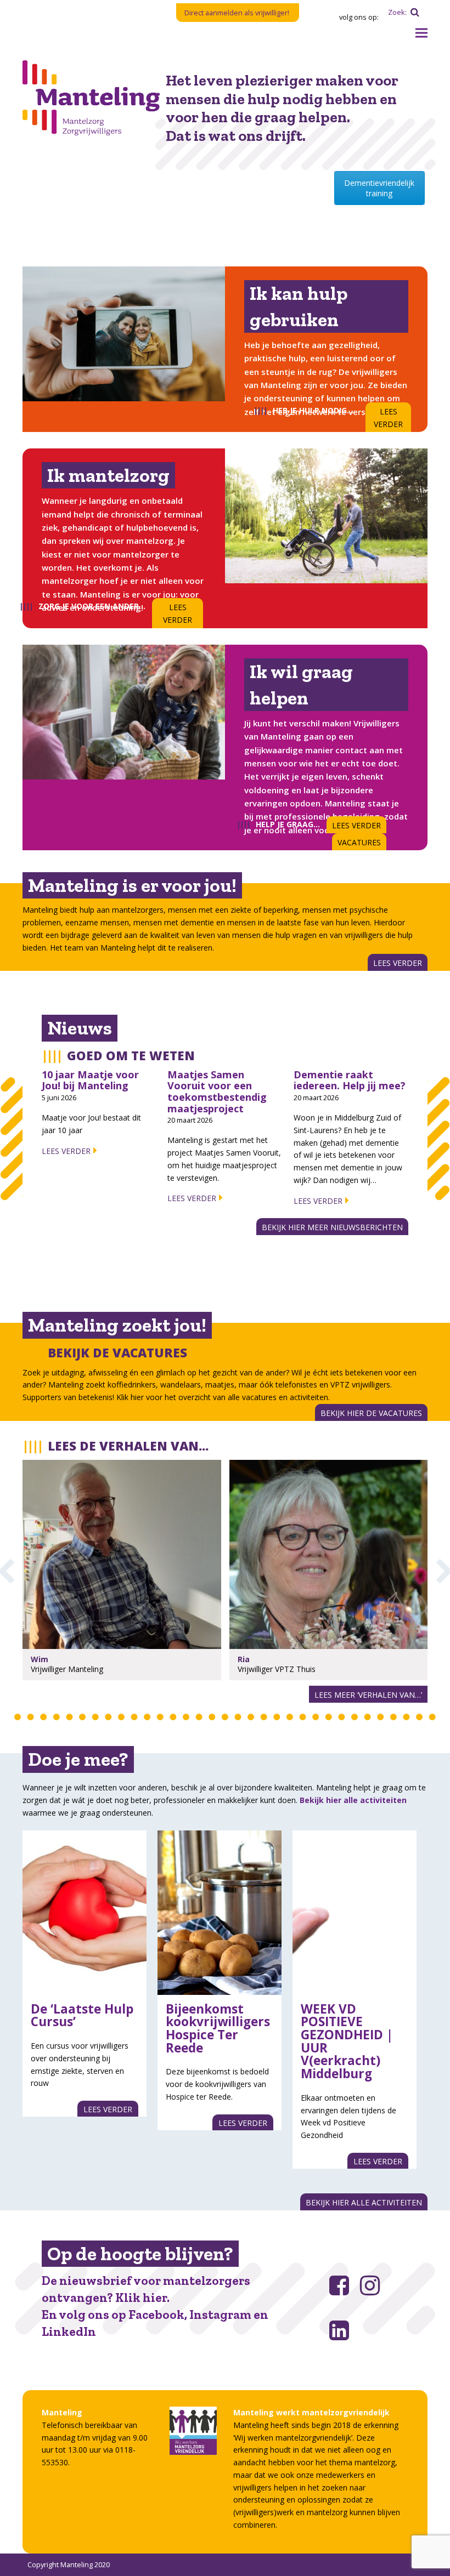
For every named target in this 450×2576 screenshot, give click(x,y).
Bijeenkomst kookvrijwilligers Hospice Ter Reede (218, 2028)
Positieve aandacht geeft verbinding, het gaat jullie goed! (111, 1557)
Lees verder (66, 1151)
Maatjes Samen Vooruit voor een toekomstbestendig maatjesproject (217, 1091)
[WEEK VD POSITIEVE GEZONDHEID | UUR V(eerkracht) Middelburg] (355, 1913)
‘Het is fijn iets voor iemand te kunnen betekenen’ (314, 1557)
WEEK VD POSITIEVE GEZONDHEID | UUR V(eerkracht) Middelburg (347, 2042)
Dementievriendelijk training (379, 188)
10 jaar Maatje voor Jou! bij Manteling (90, 1080)
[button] (421, 33)
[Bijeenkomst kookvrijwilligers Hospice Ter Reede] (220, 1913)
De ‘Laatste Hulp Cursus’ (82, 2015)
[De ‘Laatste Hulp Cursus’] (85, 1913)
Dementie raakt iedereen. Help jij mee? (350, 1080)
